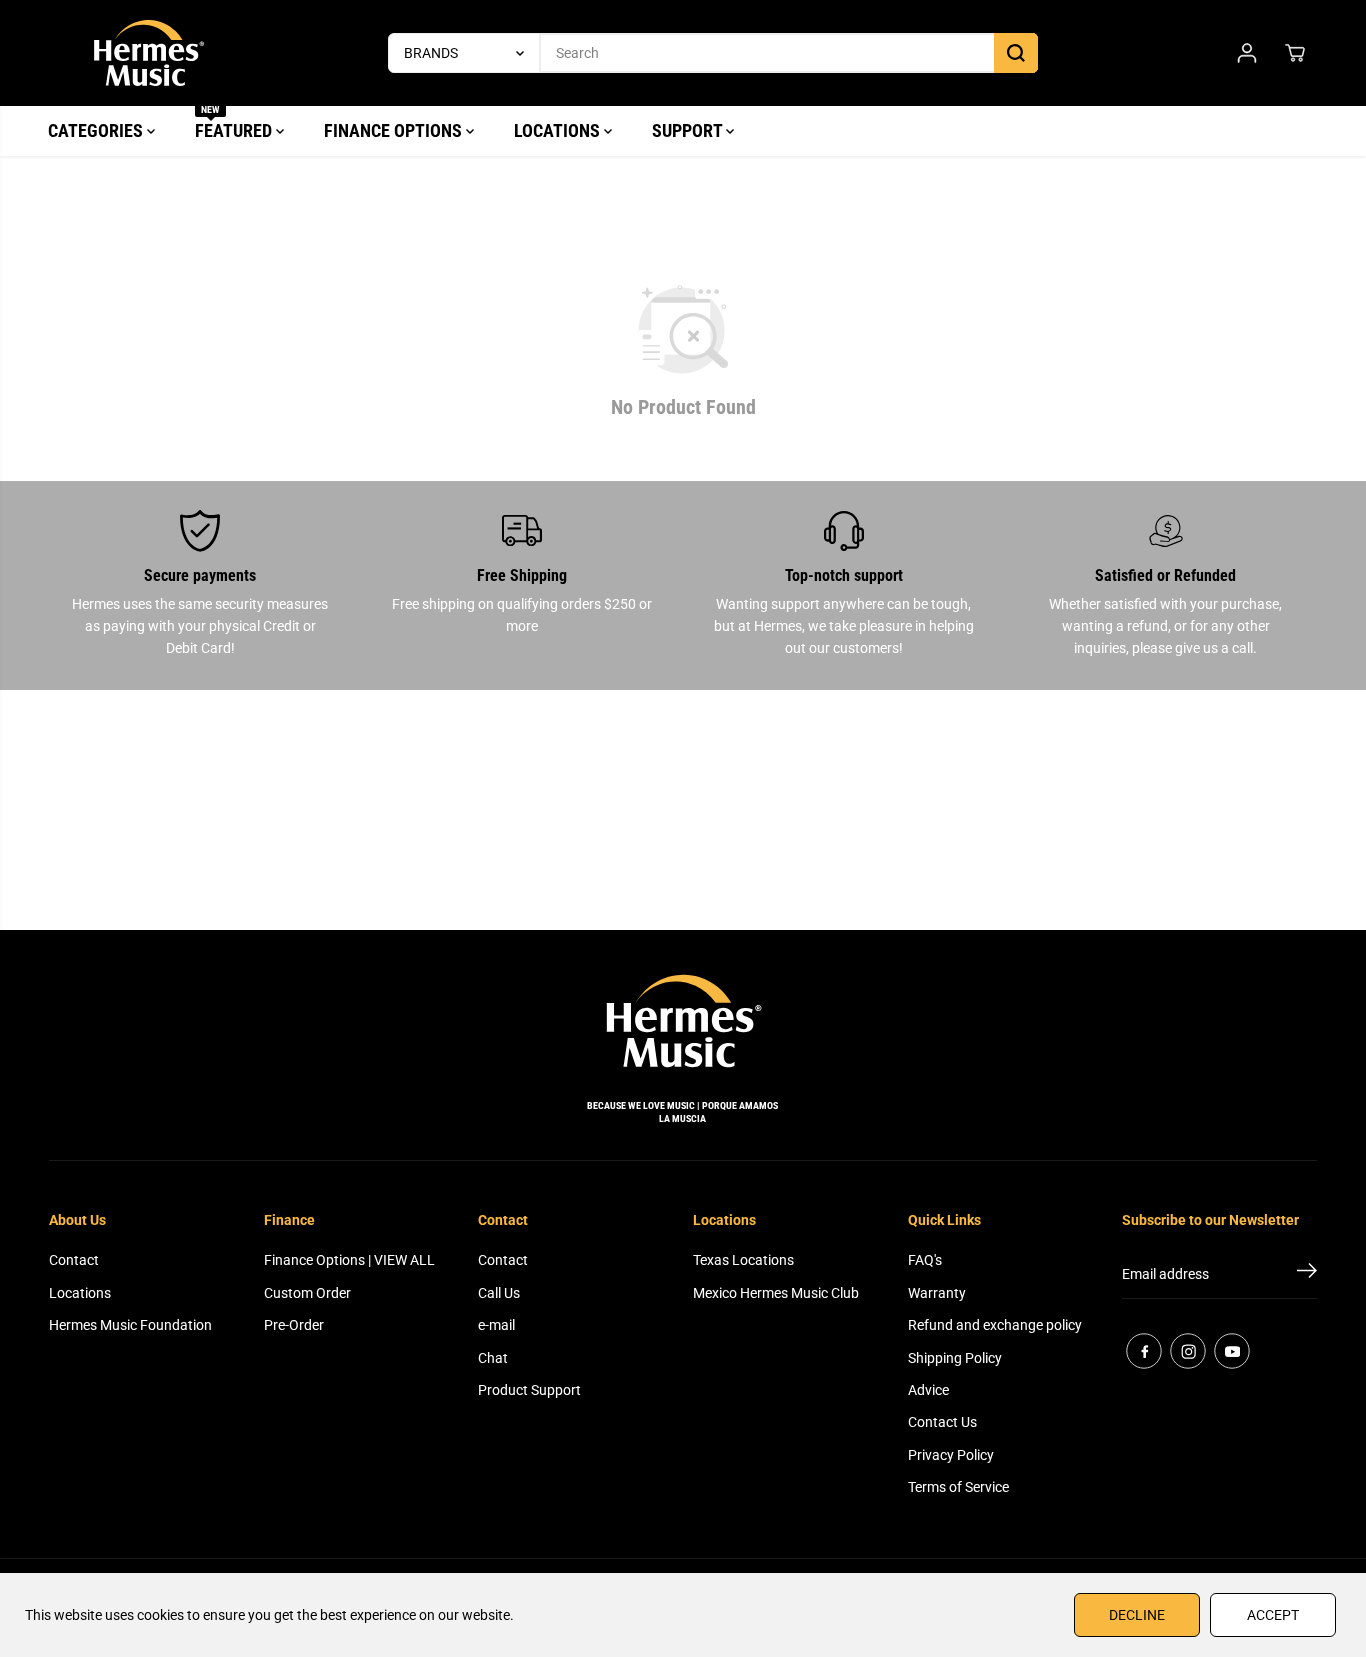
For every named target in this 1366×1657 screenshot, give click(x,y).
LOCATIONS (559, 130)
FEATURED (235, 123)
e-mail (496, 1325)
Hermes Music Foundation (130, 1325)
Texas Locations (743, 1260)
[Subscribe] (1307, 1274)
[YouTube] (1232, 1351)
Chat (493, 1358)
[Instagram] (1188, 1351)
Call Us (499, 1293)
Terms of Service (958, 1487)
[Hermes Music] (149, 53)
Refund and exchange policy (995, 1325)
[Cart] (1295, 53)
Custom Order (307, 1293)
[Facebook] (1144, 1351)
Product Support (529, 1390)
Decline (1137, 1615)
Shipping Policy (955, 1358)
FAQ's (925, 1260)
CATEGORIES (97, 130)
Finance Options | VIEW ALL (349, 1260)
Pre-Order (294, 1325)
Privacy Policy (951, 1455)
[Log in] (1247, 53)
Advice (928, 1390)
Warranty (937, 1293)
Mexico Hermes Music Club (776, 1293)
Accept (1273, 1615)
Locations (80, 1293)
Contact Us (942, 1422)
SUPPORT (689, 130)
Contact (74, 1260)
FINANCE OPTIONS (395, 130)
